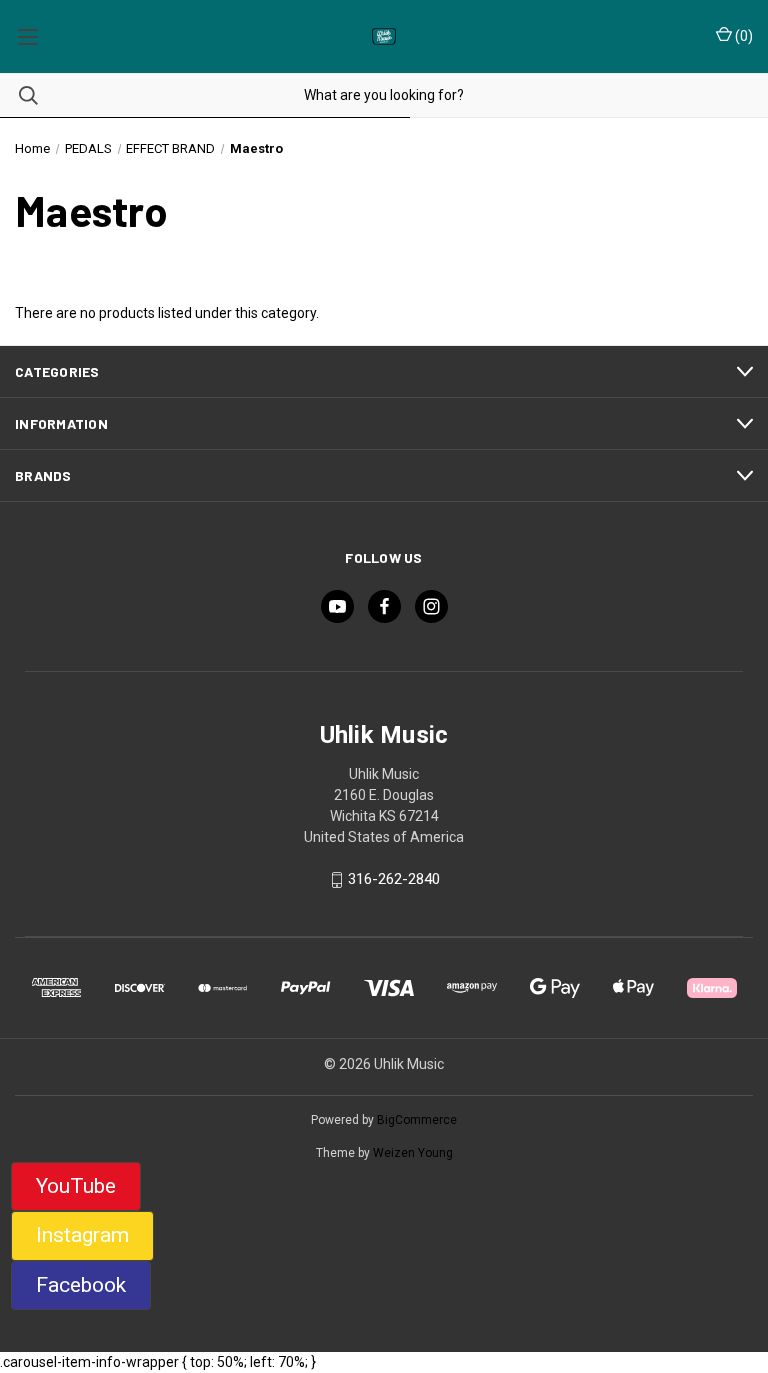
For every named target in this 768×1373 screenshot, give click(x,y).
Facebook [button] (81, 1285)
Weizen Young (413, 1153)
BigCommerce (417, 1120)
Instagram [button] (82, 1235)
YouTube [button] (76, 1186)
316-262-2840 (394, 880)
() (742, 36)
